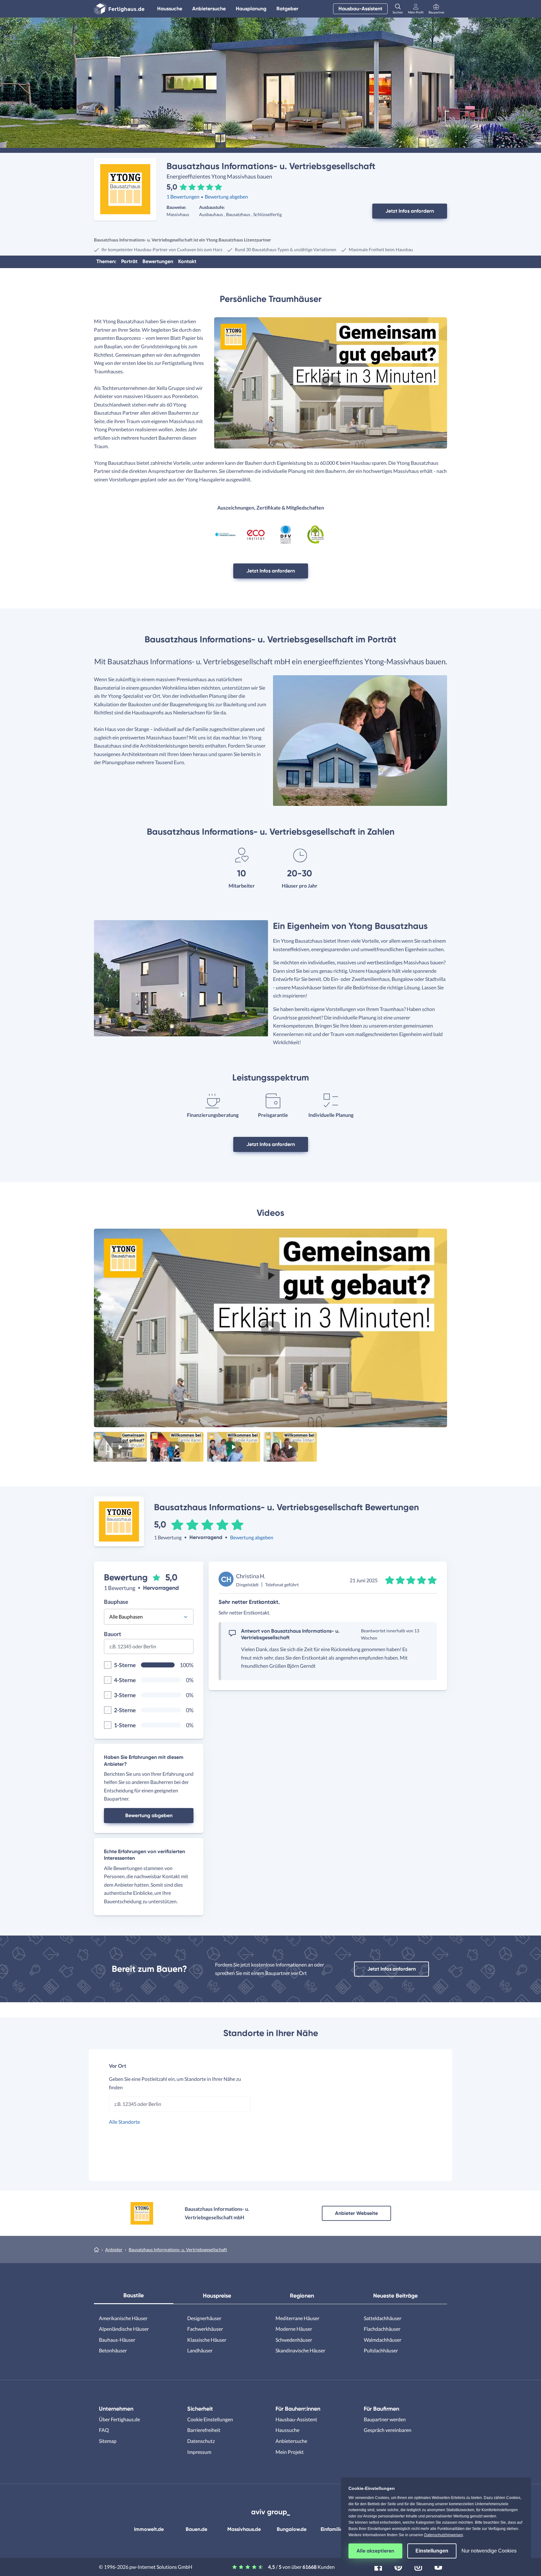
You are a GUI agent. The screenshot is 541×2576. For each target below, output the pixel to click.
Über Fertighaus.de (119, 2419)
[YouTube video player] (331, 383)
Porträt (129, 261)
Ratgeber (287, 9)
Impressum (199, 2452)
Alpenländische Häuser (124, 2329)
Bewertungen (158, 261)
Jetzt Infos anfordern (410, 211)
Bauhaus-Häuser (117, 2340)
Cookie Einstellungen (210, 2419)
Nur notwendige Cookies (489, 2551)
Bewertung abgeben (226, 197)
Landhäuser (200, 2350)
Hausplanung (251, 9)
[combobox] (149, 1648)
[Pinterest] (398, 2566)
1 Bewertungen (183, 197)
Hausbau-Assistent (360, 9)
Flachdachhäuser (382, 2329)
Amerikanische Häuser (123, 2318)
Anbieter (114, 2249)
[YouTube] (438, 2566)
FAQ (104, 2430)
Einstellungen (432, 2551)
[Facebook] (378, 2566)
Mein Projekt (290, 2452)
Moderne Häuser (294, 2329)
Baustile (134, 2295)
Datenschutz (201, 2441)
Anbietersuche (209, 9)
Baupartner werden (385, 2419)
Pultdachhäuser (381, 2350)
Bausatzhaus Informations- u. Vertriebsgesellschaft (178, 2249)
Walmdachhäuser (383, 2340)
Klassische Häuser (207, 2340)
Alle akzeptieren (375, 2551)
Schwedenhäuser (294, 2340)
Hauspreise (217, 2296)
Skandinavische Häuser (300, 2350)
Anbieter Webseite (356, 2213)
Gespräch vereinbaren (388, 2430)
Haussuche (170, 9)
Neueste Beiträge (395, 2296)
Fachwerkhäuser (205, 2329)
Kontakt (187, 261)
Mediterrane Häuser (297, 2318)
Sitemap (108, 2441)
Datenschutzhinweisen (444, 2535)
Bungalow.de (292, 2529)
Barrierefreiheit (204, 2430)
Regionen (302, 2296)
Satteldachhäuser (383, 2318)
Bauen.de (196, 2529)
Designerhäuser (204, 2318)
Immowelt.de (149, 2529)
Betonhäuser (113, 2350)
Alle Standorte (124, 2122)
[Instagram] (418, 2566)
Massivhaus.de (244, 2529)
